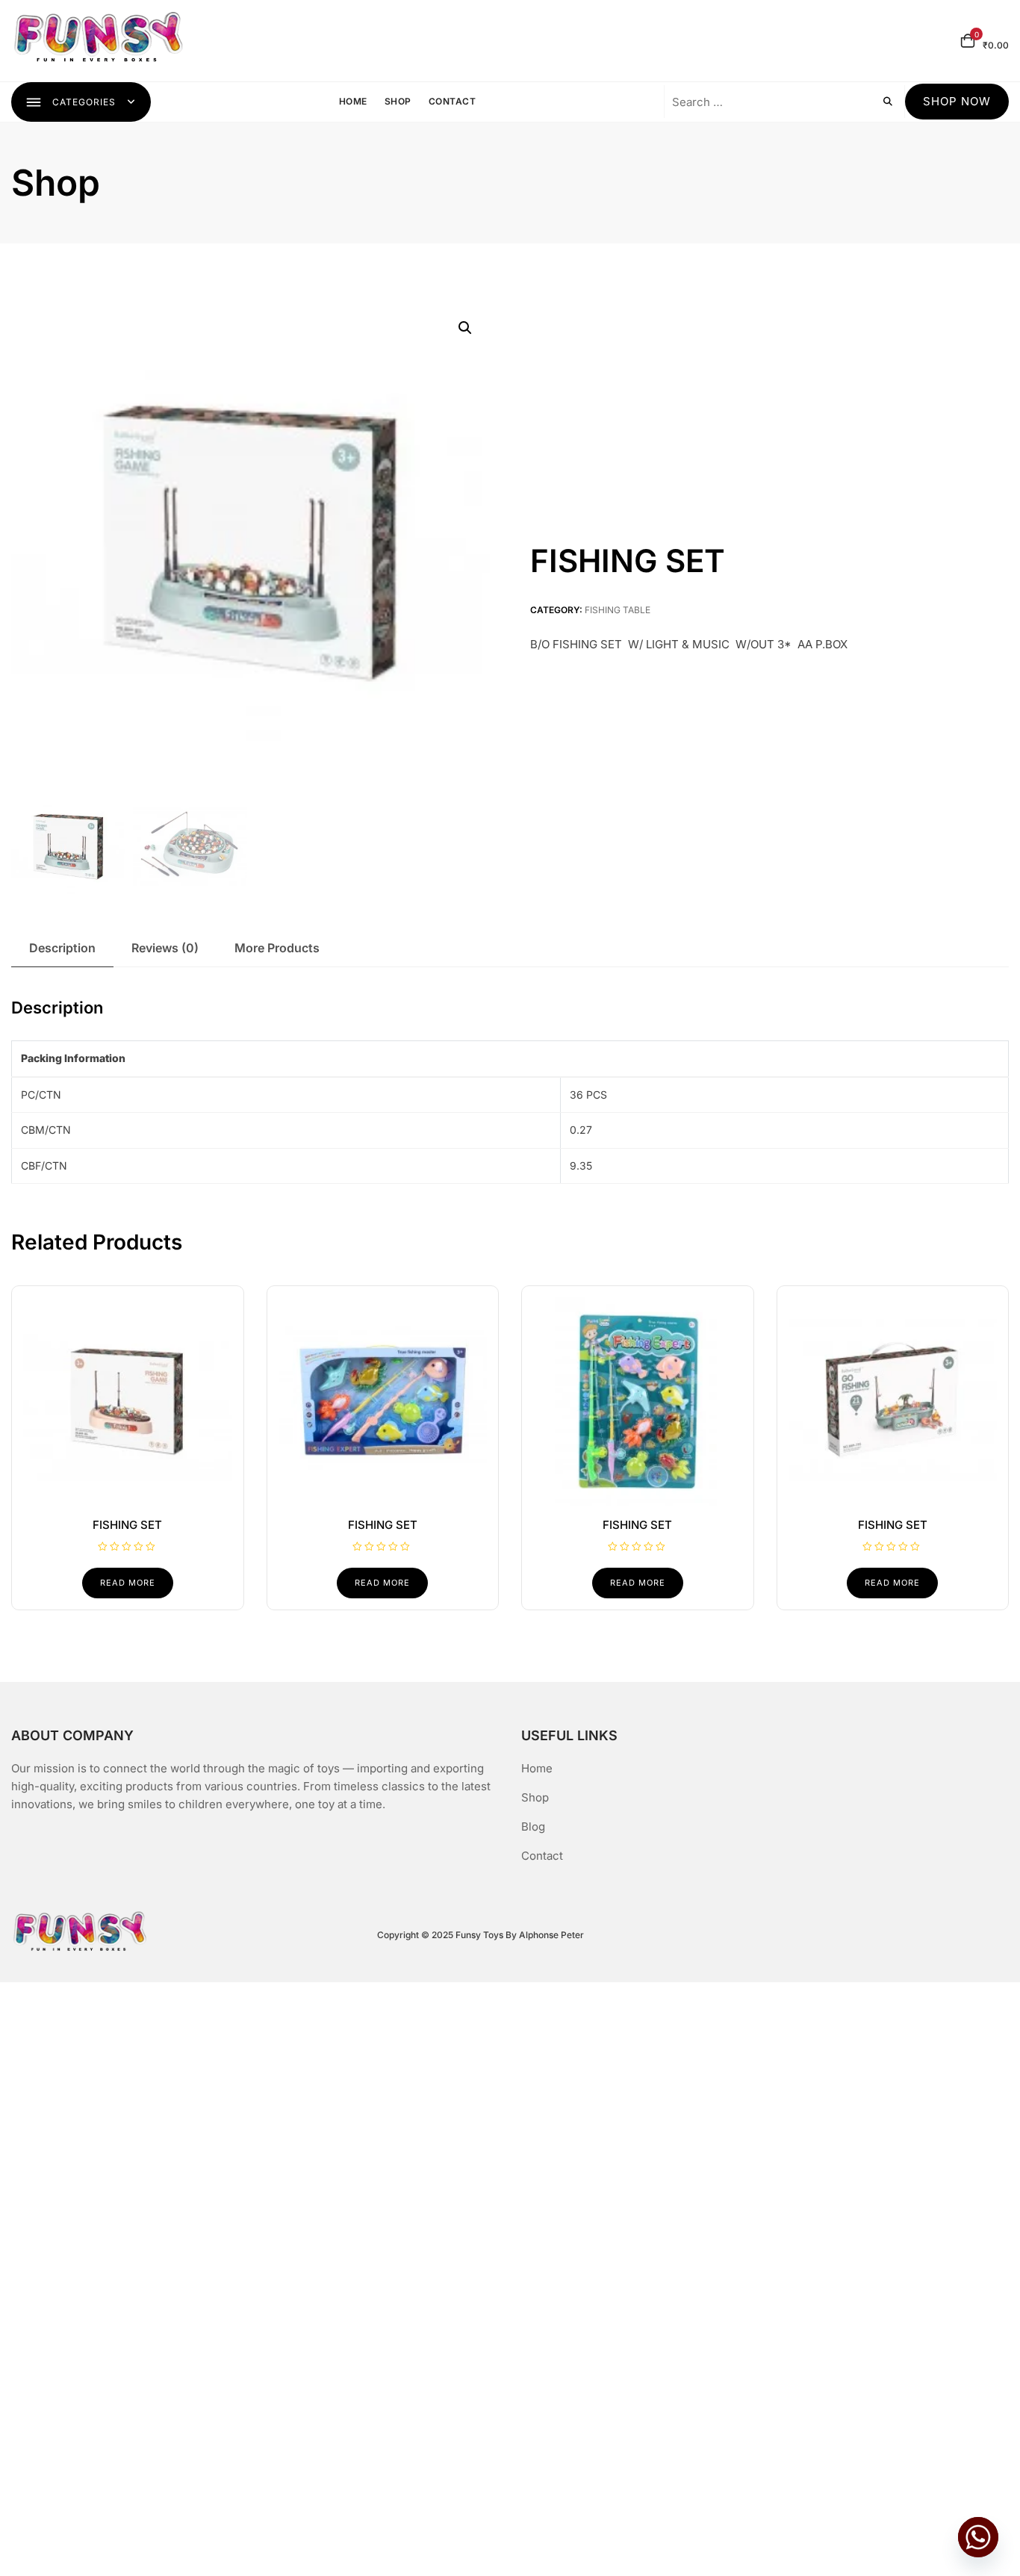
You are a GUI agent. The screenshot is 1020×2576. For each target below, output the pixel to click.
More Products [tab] (277, 948)
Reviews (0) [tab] (165, 948)
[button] (465, 328)
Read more (128, 1583)
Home (353, 101)
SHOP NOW (957, 101)
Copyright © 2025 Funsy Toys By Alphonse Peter (481, 1935)
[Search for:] (764, 102)
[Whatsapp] (978, 2537)
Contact (453, 101)
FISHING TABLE (618, 610)
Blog (533, 1827)
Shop (398, 101)
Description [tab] (62, 948)
